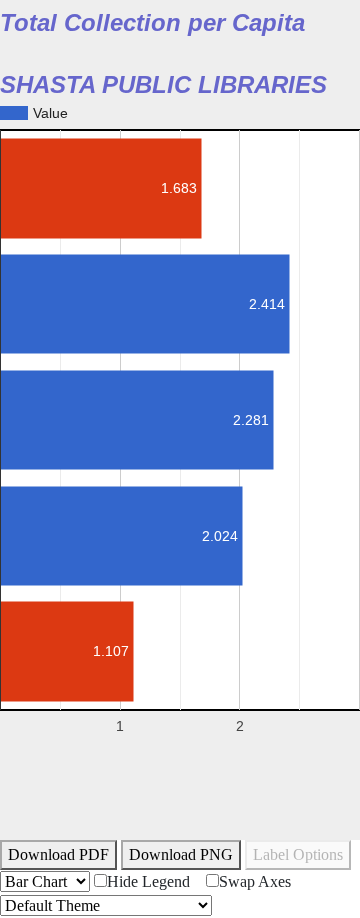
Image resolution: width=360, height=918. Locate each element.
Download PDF (58, 854)
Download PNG (181, 854)
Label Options (298, 854)
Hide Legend (148, 881)
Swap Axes (255, 881)
